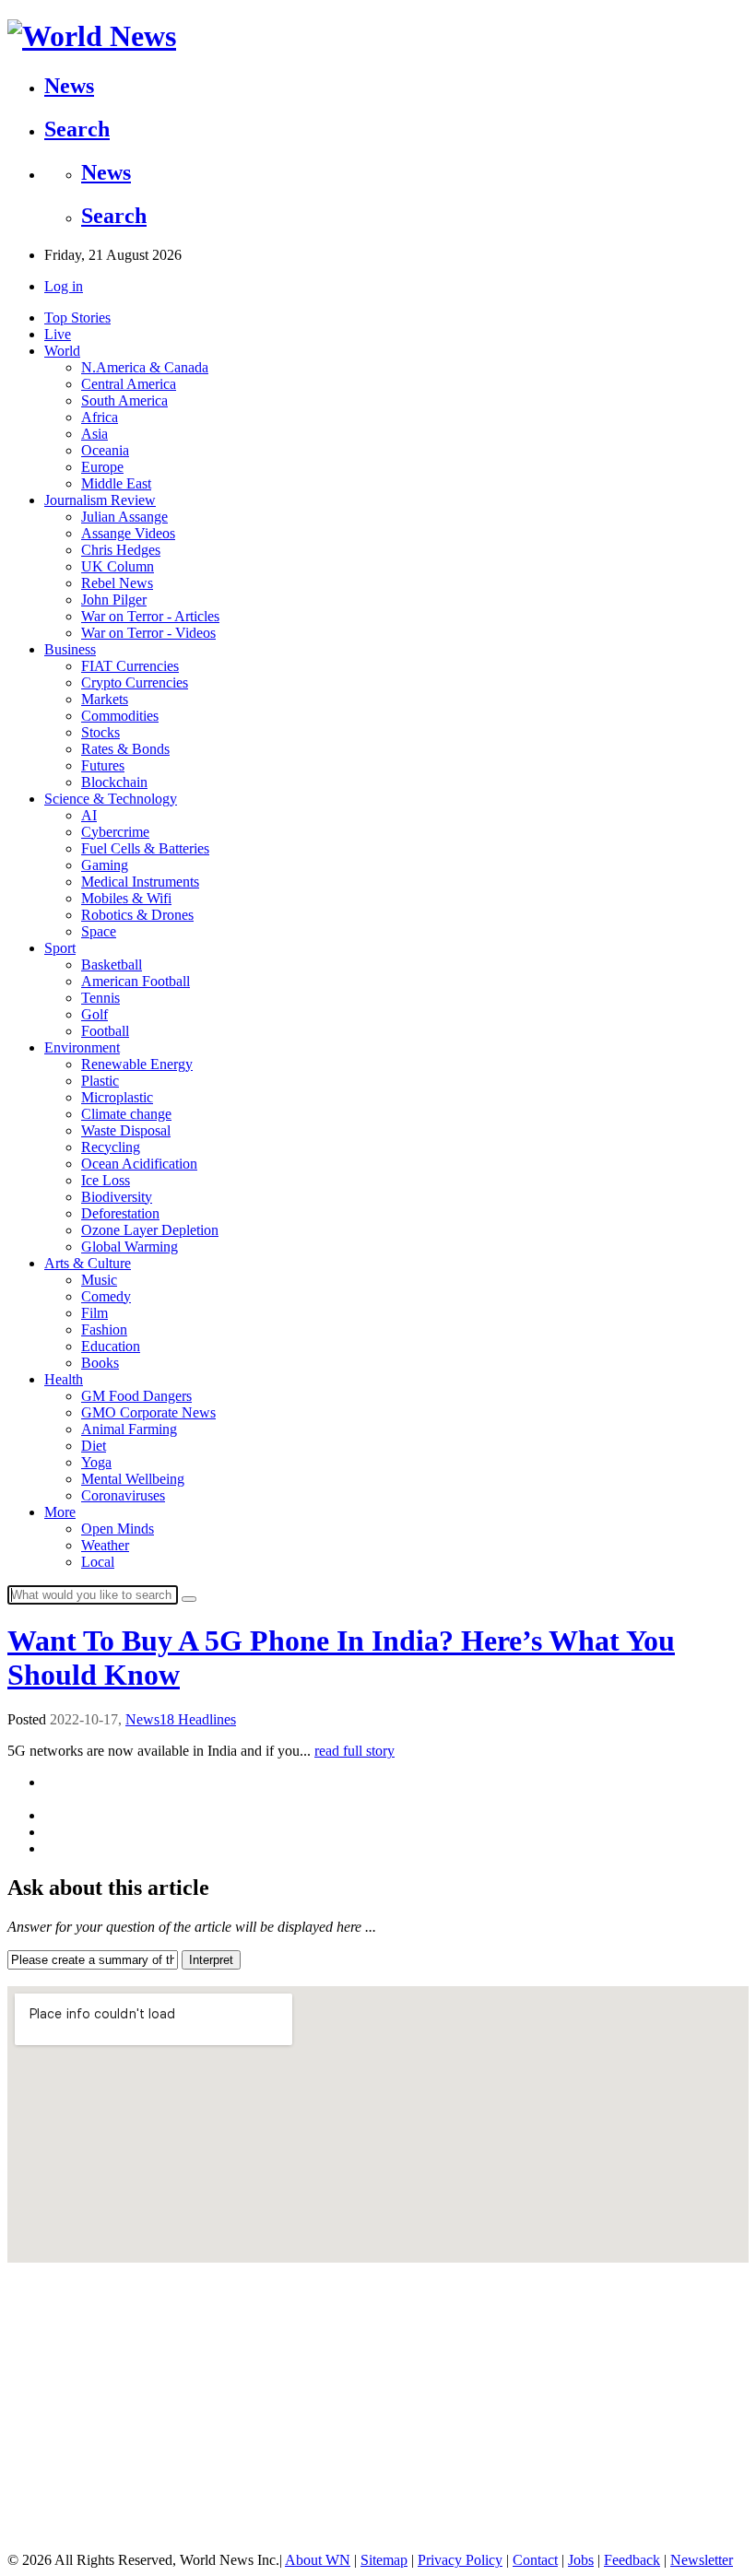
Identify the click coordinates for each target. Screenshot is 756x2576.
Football (105, 1031)
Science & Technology (111, 799)
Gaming (105, 865)
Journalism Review (100, 500)
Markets (105, 699)
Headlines (207, 1719)
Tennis (100, 998)
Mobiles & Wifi (126, 898)
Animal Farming (129, 1429)
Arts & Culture (88, 1263)
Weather (105, 1545)
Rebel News (117, 583)
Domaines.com (44, 2511)
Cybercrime (115, 832)
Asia (94, 434)
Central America (129, 384)
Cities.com (34, 2349)
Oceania (105, 450)
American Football (136, 981)
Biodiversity (117, 1197)
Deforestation (120, 1213)
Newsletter (702, 2560)
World (62, 351)
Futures (103, 765)
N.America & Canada (145, 367)
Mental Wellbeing (133, 1479)
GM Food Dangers (136, 1396)
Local (98, 1562)
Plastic (100, 1081)
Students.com (41, 2467)
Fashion (104, 1329)
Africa (100, 417)
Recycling (111, 1147)
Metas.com (35, 2452)
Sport (60, 948)
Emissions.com (45, 2482)
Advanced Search (51, 2319)
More (60, 1512)
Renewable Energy (137, 1064)
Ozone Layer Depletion (150, 1230)
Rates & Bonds (125, 749)
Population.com (47, 2496)
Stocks (100, 732)
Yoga (96, 1462)
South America (124, 400)
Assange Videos (128, 533)
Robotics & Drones (137, 915)
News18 (152, 1719)
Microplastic (117, 1097)
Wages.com (35, 2526)
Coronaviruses (123, 1495)
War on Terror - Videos (148, 633)
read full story (354, 1751)
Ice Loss (106, 1180)
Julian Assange (124, 517)
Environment (82, 1047)
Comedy (106, 1296)
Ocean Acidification (139, 1164)
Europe (102, 467)
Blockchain (114, 782)
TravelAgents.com (53, 2378)
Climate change (126, 1114)
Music (99, 1280)
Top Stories (77, 318)
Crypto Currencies (135, 682)
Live (58, 334)
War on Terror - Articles (150, 616)
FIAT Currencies (130, 666)
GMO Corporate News (148, 1412)
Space (99, 931)
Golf (94, 1014)
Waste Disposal (126, 1130)
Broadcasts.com (47, 2437)
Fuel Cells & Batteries (145, 848)
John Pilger (114, 600)
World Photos (41, 2408)
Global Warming (130, 1247)
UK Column (118, 566)
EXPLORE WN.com (70, 2285)
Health (64, 1379)
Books (100, 1363)
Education (111, 1346)
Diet (94, 1446)
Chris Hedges (121, 550)
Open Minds (118, 1529)
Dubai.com (35, 2364)
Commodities (120, 716)
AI (89, 815)
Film (94, 1313)
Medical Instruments (140, 882)
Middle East (116, 483)
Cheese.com (37, 2423)
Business (70, 649)
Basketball (112, 965)
